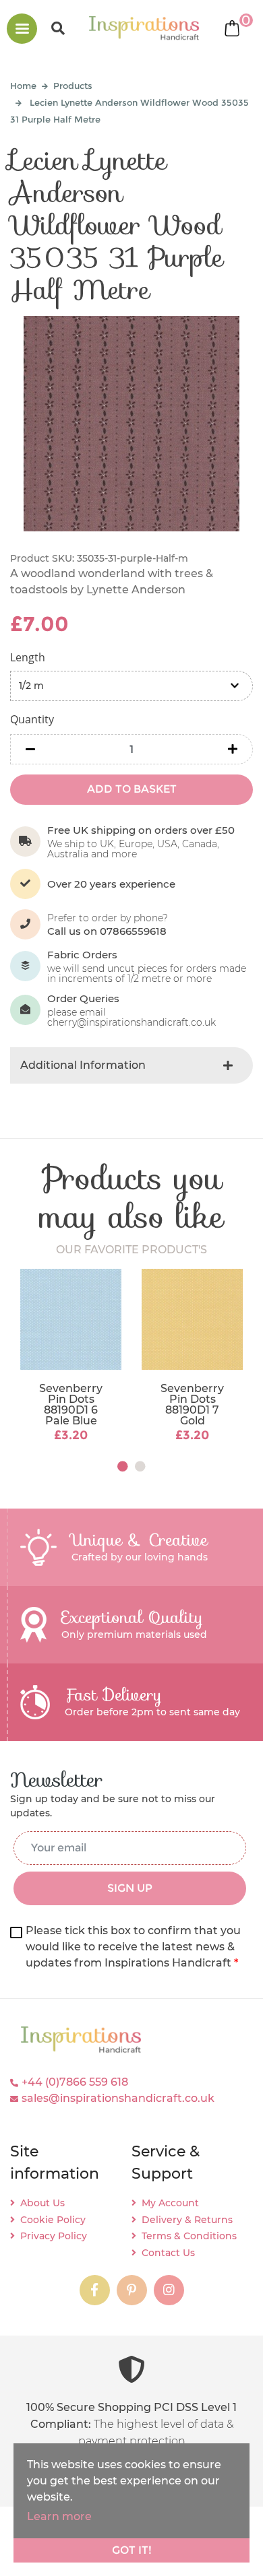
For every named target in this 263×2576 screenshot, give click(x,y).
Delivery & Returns (187, 2220)
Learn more (59, 2516)
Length (28, 657)
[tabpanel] (71, 1357)
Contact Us (168, 2253)
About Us (42, 2203)
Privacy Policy (54, 2236)
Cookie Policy (53, 2220)
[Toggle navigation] (22, 29)
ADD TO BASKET (132, 789)
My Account (170, 2203)
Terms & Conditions (189, 2236)
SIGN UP (130, 1888)
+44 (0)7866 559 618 (75, 2082)
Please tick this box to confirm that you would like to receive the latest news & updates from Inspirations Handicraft (133, 1947)
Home (23, 86)
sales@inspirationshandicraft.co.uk (118, 2098)
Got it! (132, 2550)
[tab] (131, 1065)
